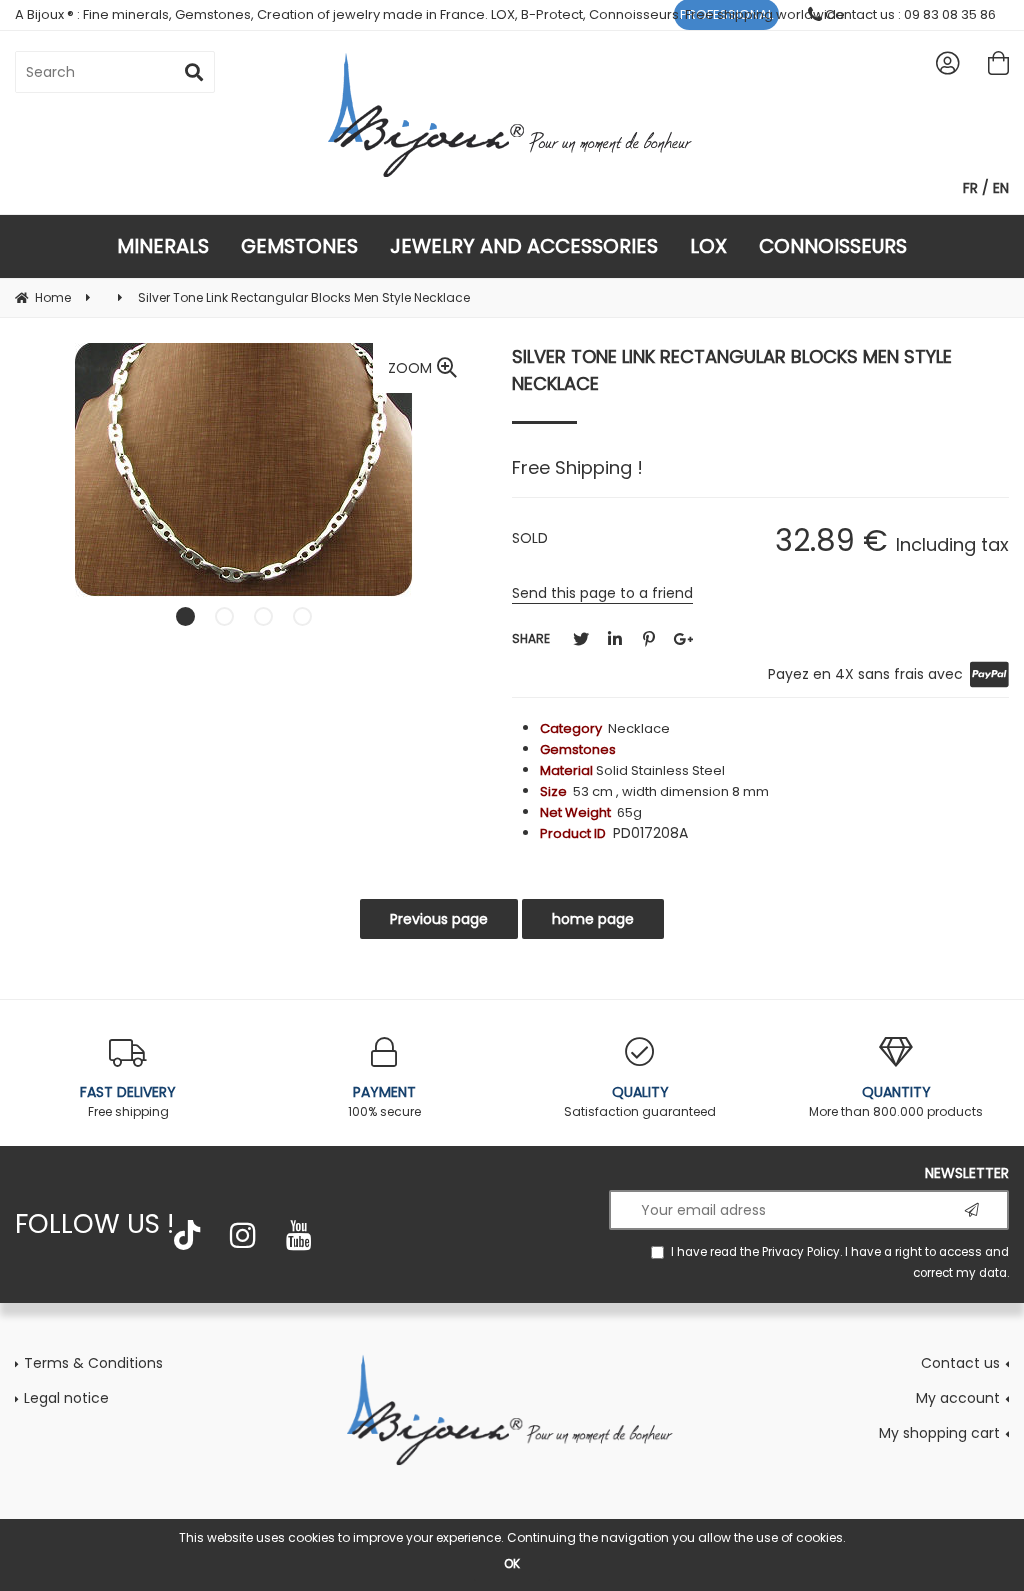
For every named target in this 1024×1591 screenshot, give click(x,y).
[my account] (947, 63)
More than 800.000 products (896, 1101)
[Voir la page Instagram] (243, 1235)
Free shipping (128, 1101)
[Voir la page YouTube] (299, 1235)
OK (512, 1563)
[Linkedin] (615, 639)
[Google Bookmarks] (683, 639)
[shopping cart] (998, 63)
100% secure (384, 1101)
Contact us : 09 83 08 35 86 (909, 14)
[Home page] (512, 114)
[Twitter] (581, 639)
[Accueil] (511, 1408)
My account (958, 1398)
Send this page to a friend (602, 593)
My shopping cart (939, 1433)
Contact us (960, 1363)
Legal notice (66, 1398)
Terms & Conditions (93, 1363)
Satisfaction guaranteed (640, 1101)
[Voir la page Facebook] (187, 1235)
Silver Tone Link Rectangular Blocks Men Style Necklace (732, 370)
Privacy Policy (801, 1252)
